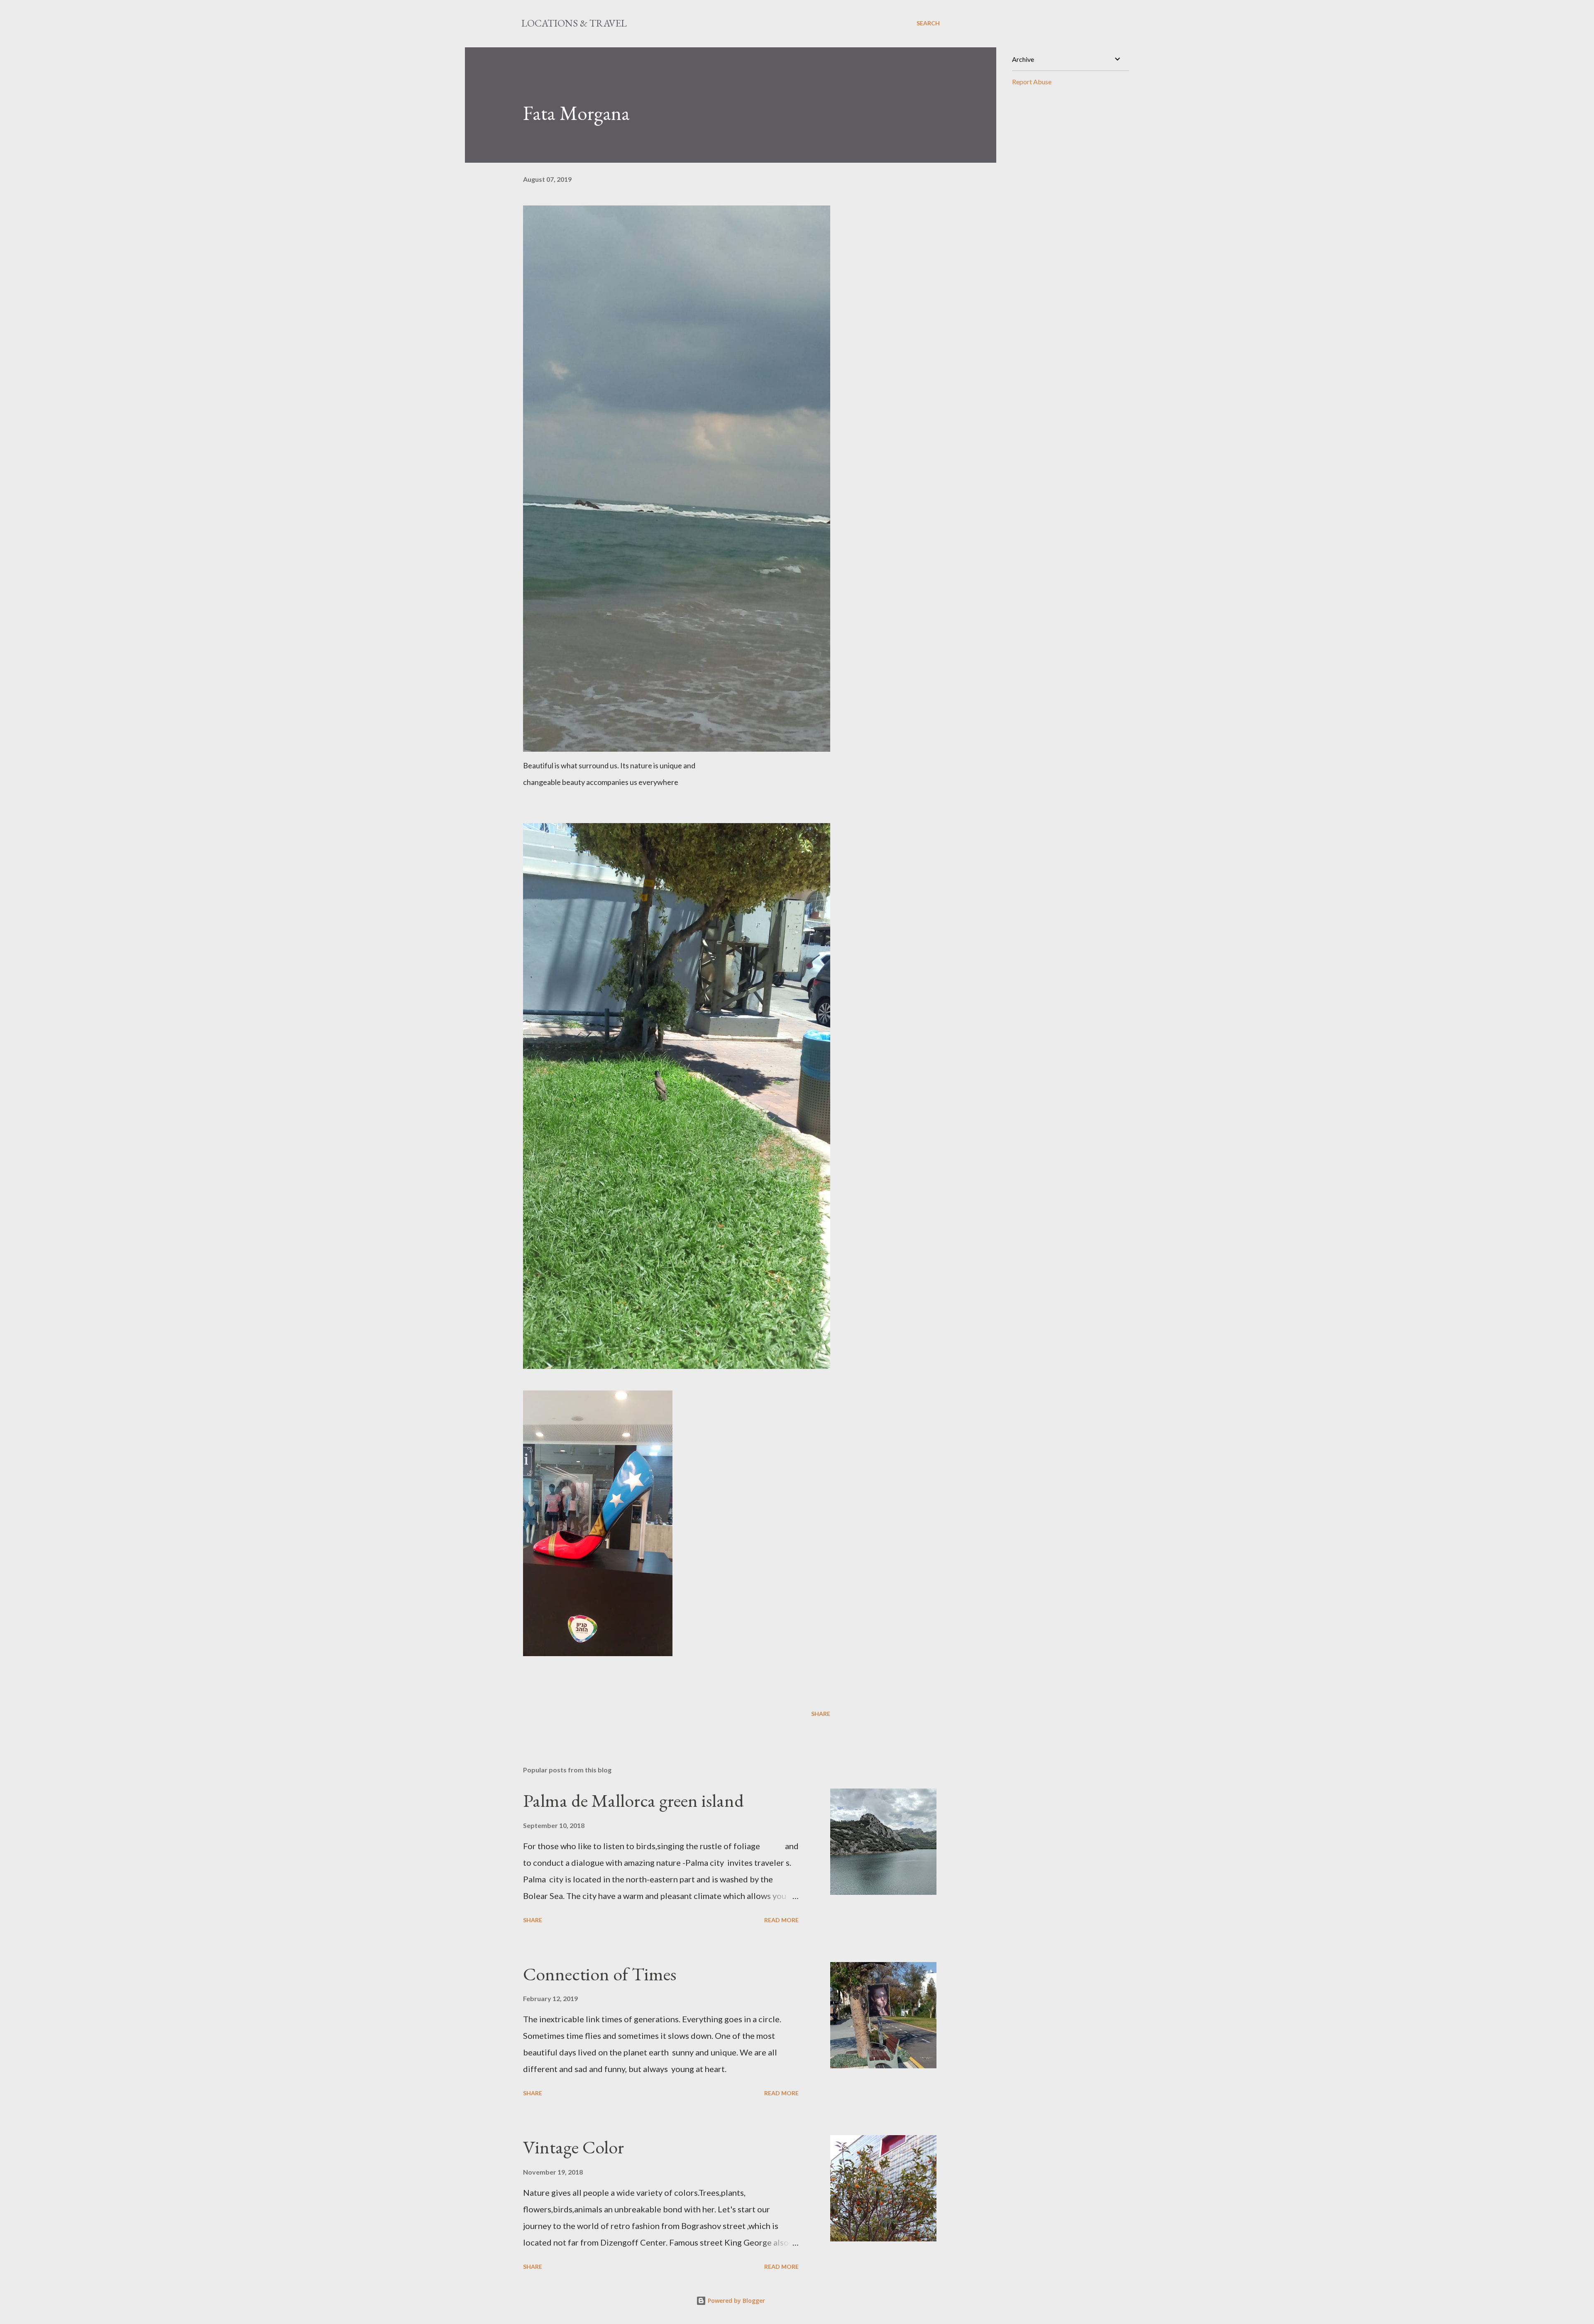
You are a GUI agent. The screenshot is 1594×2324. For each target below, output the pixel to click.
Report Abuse (1032, 82)
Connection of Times (600, 1974)
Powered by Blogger (736, 2301)
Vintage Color (573, 2147)
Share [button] (821, 1714)
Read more (781, 1920)
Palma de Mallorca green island (633, 1800)
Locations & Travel (574, 23)
